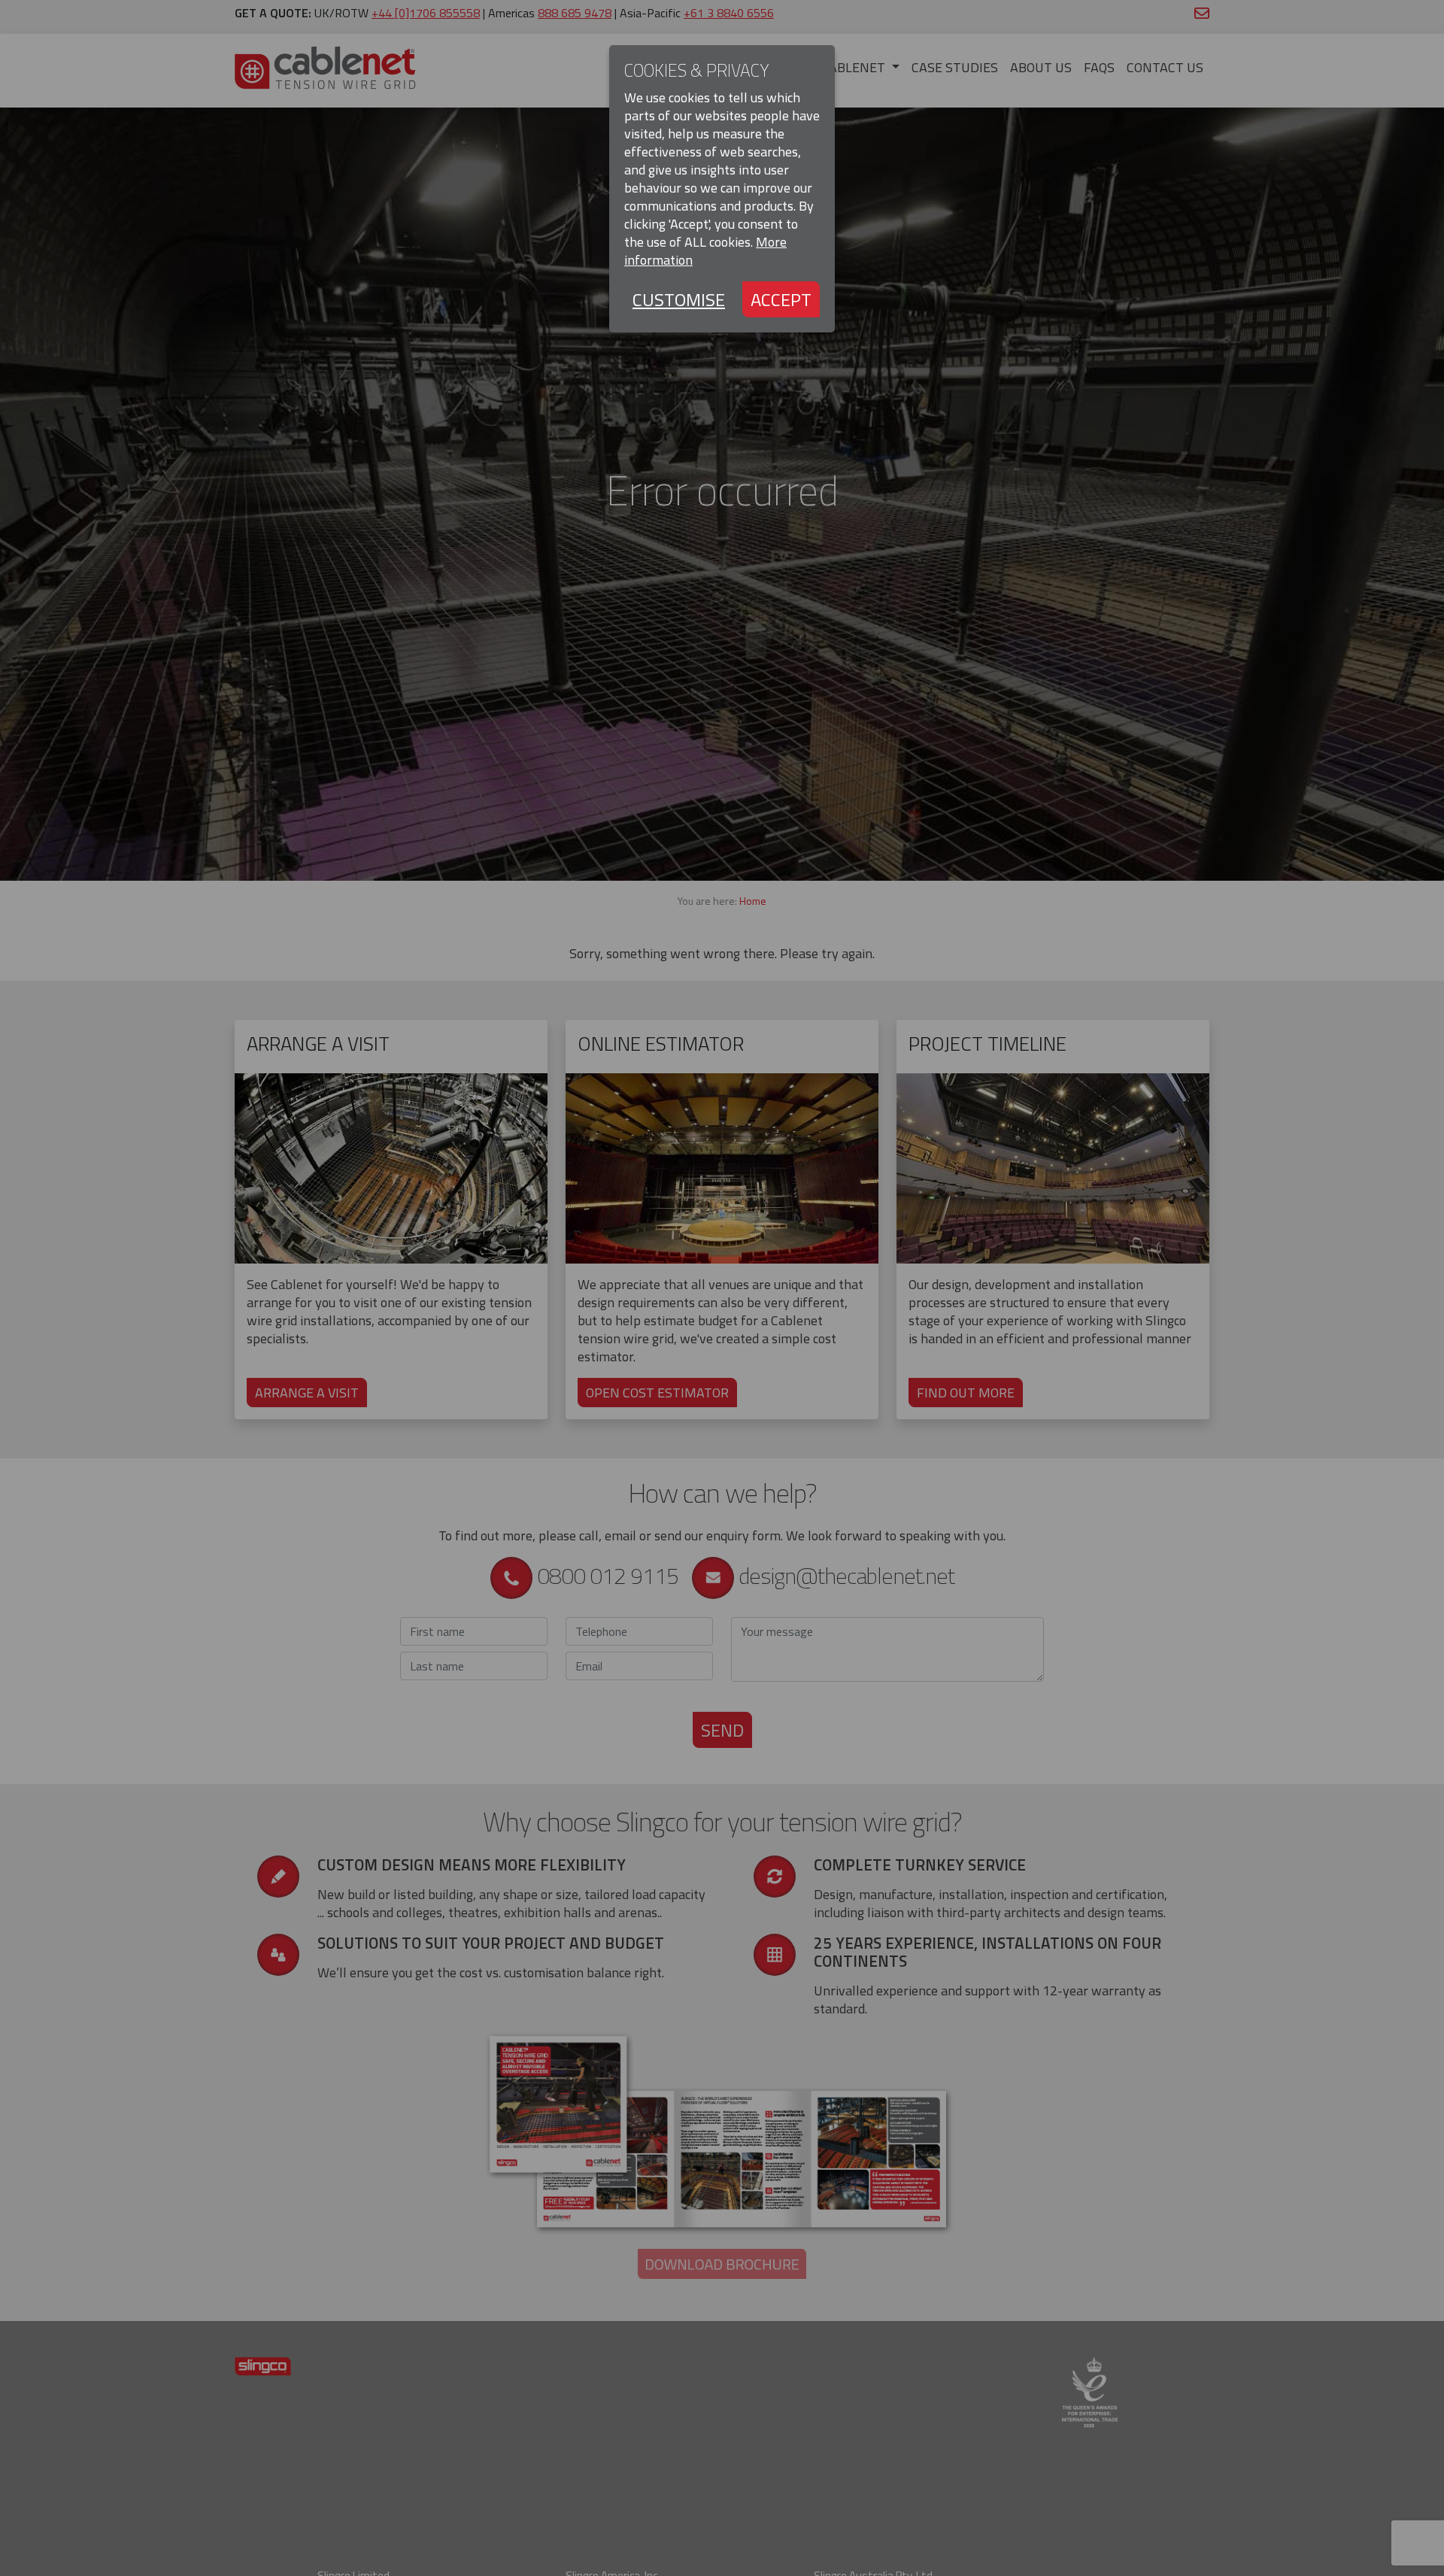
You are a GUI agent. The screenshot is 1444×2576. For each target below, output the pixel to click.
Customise (679, 299)
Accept (781, 299)
